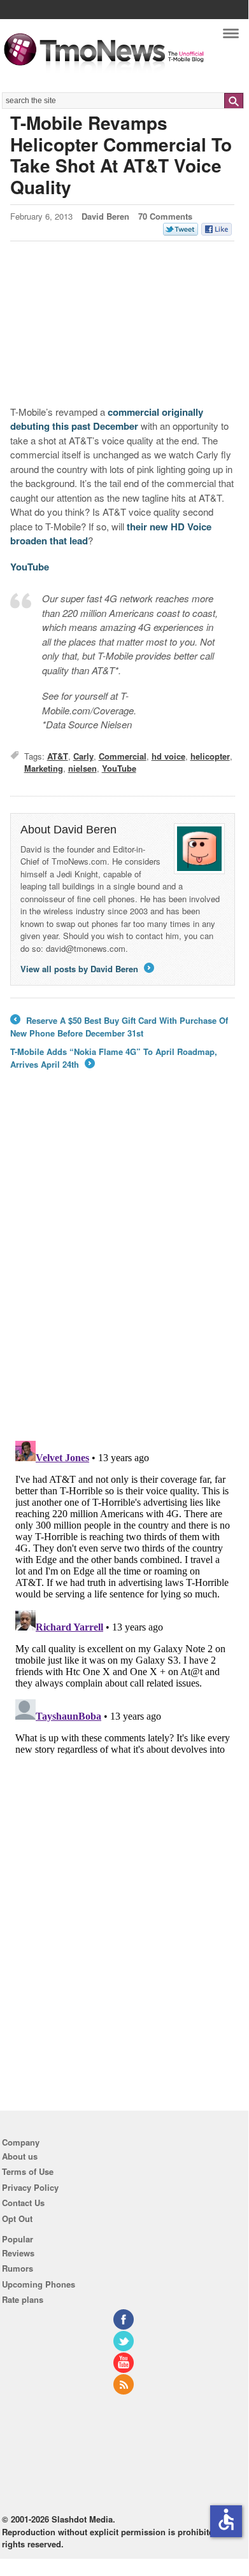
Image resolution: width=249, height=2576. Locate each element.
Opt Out (17, 2219)
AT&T (58, 756)
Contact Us (23, 2203)
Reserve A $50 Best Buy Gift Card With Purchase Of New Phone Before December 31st (119, 1027)
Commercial (123, 756)
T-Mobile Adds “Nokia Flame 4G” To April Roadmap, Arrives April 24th (114, 1058)
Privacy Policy (30, 2187)
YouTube (30, 567)
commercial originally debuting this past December (107, 419)
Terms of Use (28, 2171)
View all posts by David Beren (86, 969)
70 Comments (165, 216)
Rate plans (23, 2299)
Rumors (18, 2268)
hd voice (168, 756)
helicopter (210, 756)
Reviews (18, 2253)
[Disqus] (123, 1595)
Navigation (231, 37)
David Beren (105, 216)
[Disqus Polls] (123, 1264)
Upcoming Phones (39, 2284)
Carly (83, 756)
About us (20, 2156)
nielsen (82, 768)
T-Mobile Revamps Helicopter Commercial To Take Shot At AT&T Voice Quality (121, 155)
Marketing (44, 768)
